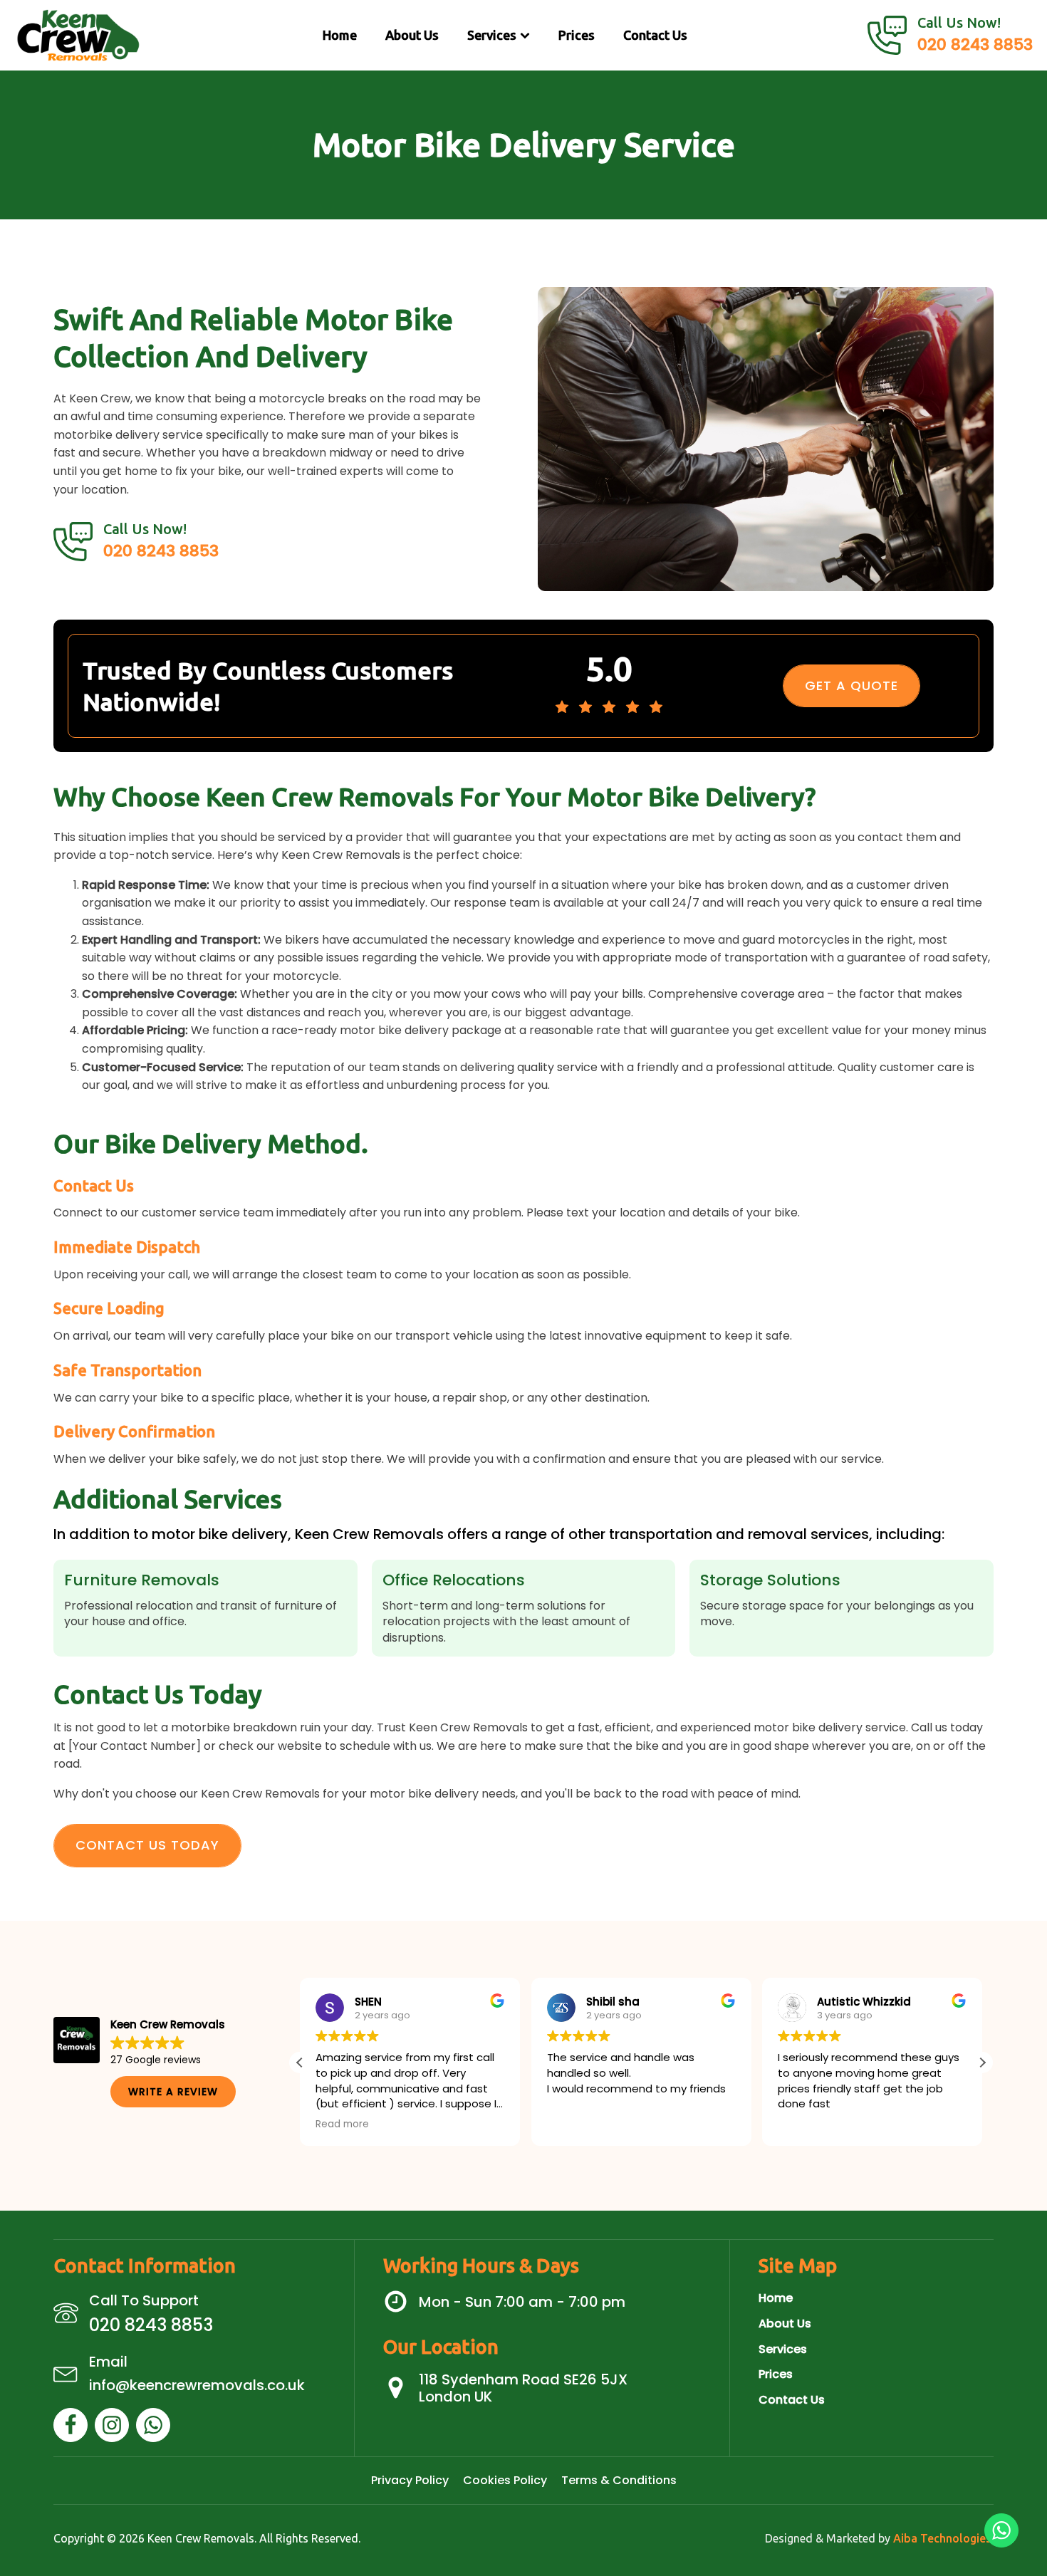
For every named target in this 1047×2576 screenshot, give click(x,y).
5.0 (609, 668)
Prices (577, 35)
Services (492, 35)
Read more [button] (342, 2124)
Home (340, 35)
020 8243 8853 (975, 45)
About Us (412, 35)
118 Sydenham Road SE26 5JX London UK (523, 2388)
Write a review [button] (173, 2092)
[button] (982, 2063)
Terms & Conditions (619, 2480)
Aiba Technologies (942, 2538)
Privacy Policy (410, 2480)
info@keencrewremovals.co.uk (197, 2385)
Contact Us (655, 35)
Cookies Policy (505, 2480)
